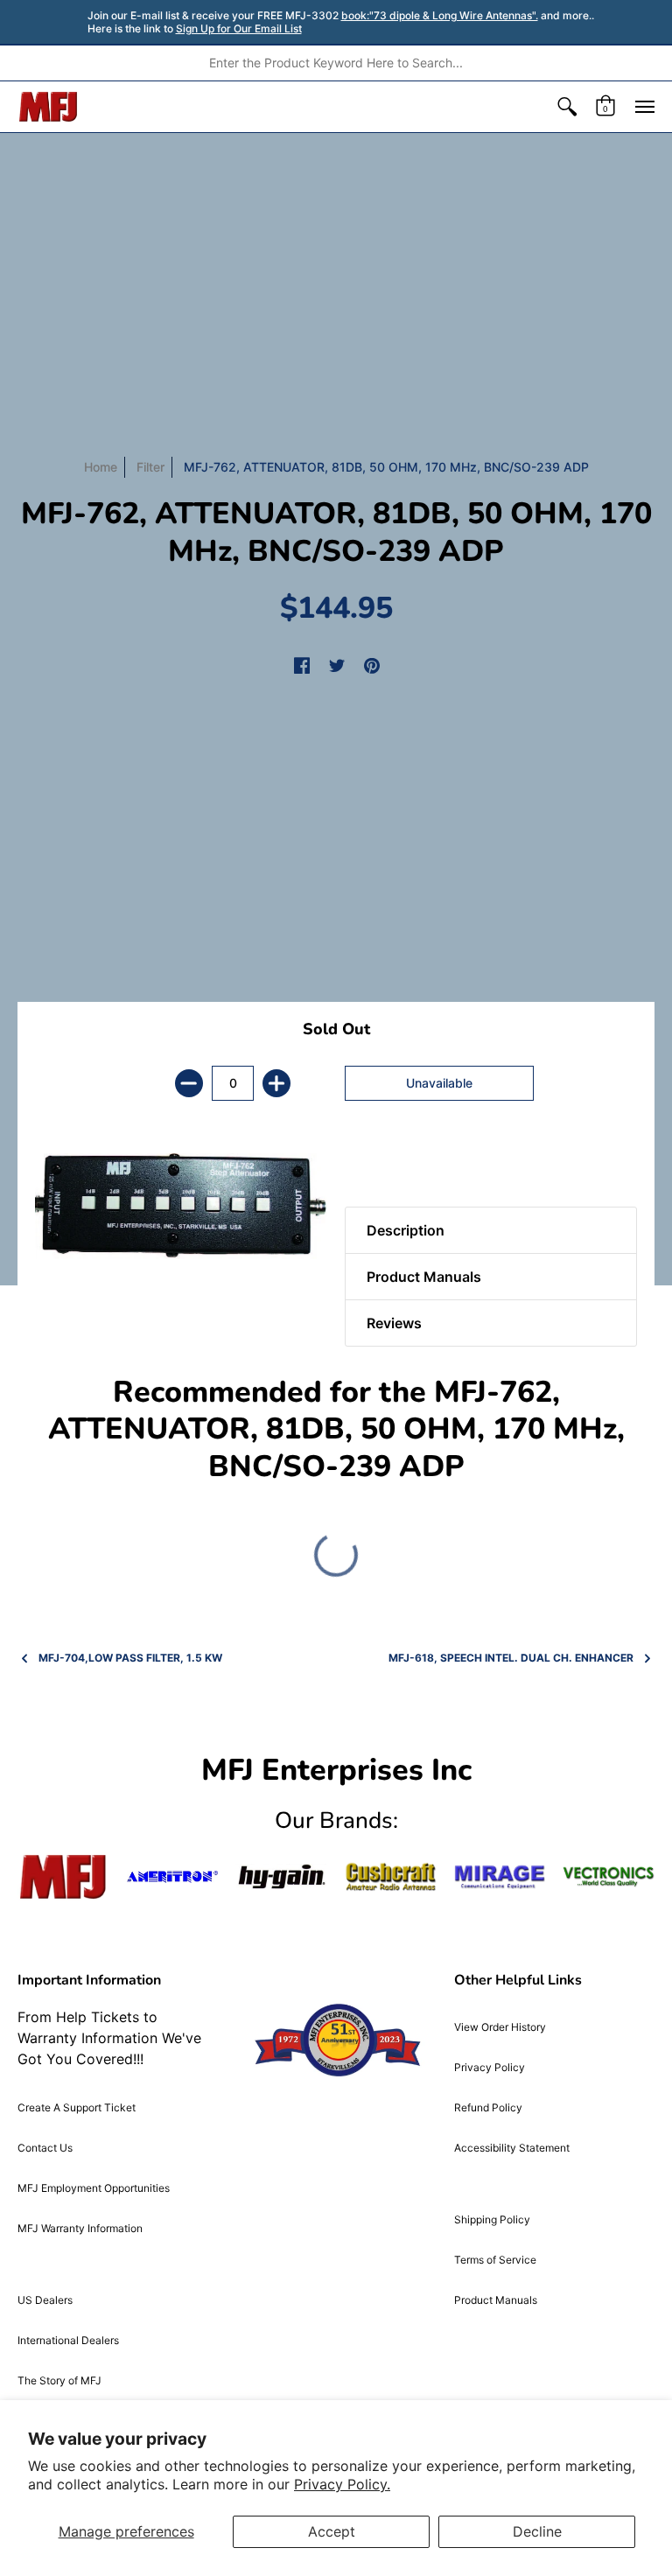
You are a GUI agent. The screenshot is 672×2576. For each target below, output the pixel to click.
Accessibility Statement (512, 2148)
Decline (537, 2531)
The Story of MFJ (59, 2380)
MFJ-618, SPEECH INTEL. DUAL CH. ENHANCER (511, 1658)
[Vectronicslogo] (609, 1876)
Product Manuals (496, 2300)
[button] (567, 107)
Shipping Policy (492, 2219)
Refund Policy (488, 2107)
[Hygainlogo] (281, 1877)
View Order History (500, 2027)
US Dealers (45, 2300)
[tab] (375, 1163)
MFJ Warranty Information (80, 2228)
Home (101, 467)
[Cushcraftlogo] (391, 1876)
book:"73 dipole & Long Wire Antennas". (440, 15)
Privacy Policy (490, 2067)
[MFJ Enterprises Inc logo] (49, 107)
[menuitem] (567, 107)
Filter (150, 467)
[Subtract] (189, 1083)
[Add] (276, 1083)
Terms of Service (495, 2260)
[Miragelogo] (500, 1877)
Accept (332, 2531)
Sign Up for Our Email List (239, 28)
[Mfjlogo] (63, 1877)
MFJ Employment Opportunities (94, 2188)
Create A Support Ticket (77, 2107)
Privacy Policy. (342, 2484)
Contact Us (45, 2148)
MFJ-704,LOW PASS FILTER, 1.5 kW (130, 1658)
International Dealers (68, 2340)
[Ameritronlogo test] (173, 1877)
